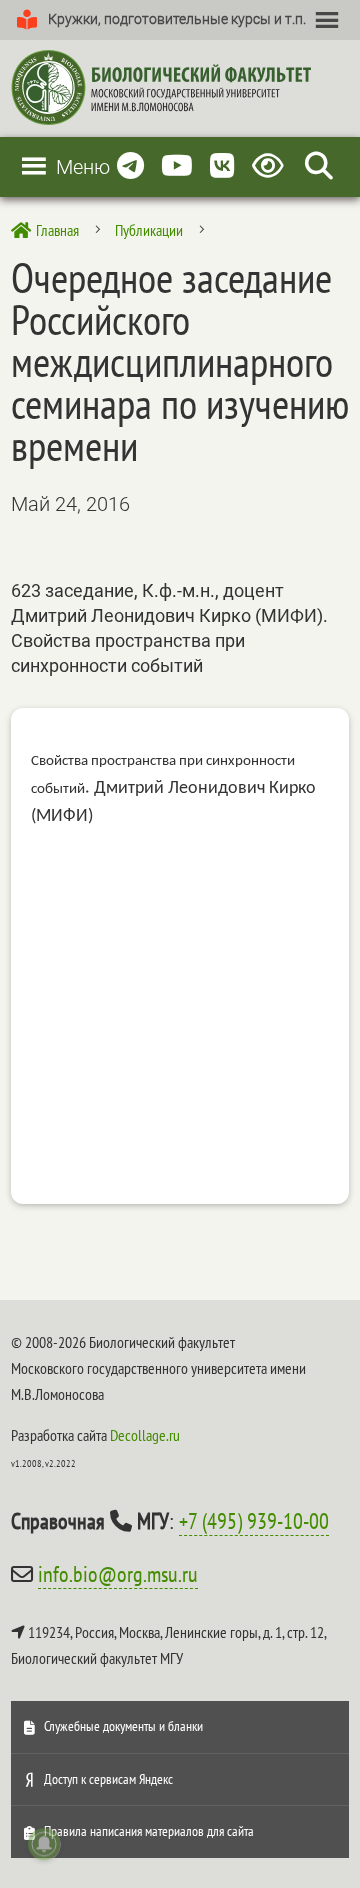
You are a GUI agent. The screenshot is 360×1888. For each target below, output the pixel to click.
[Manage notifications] (44, 1844)
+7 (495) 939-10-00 (254, 1521)
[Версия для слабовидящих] (271, 166)
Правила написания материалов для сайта (149, 1831)
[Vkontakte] (222, 166)
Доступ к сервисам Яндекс (108, 1779)
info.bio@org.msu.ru (118, 1574)
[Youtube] (177, 166)
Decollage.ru (145, 1435)
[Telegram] (130, 166)
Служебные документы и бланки (123, 1726)
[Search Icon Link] (319, 166)
